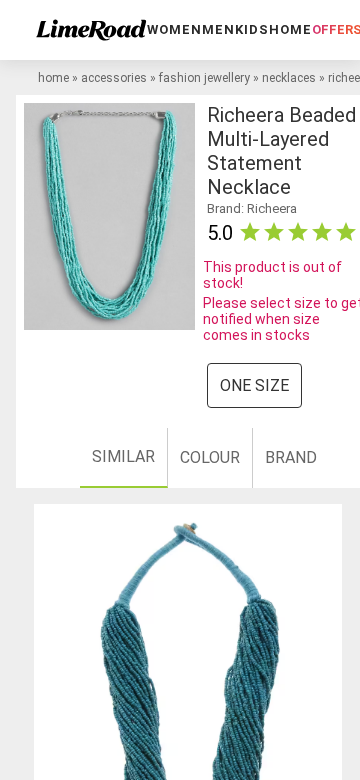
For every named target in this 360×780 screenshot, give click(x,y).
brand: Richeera (252, 208)
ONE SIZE (254, 385)
